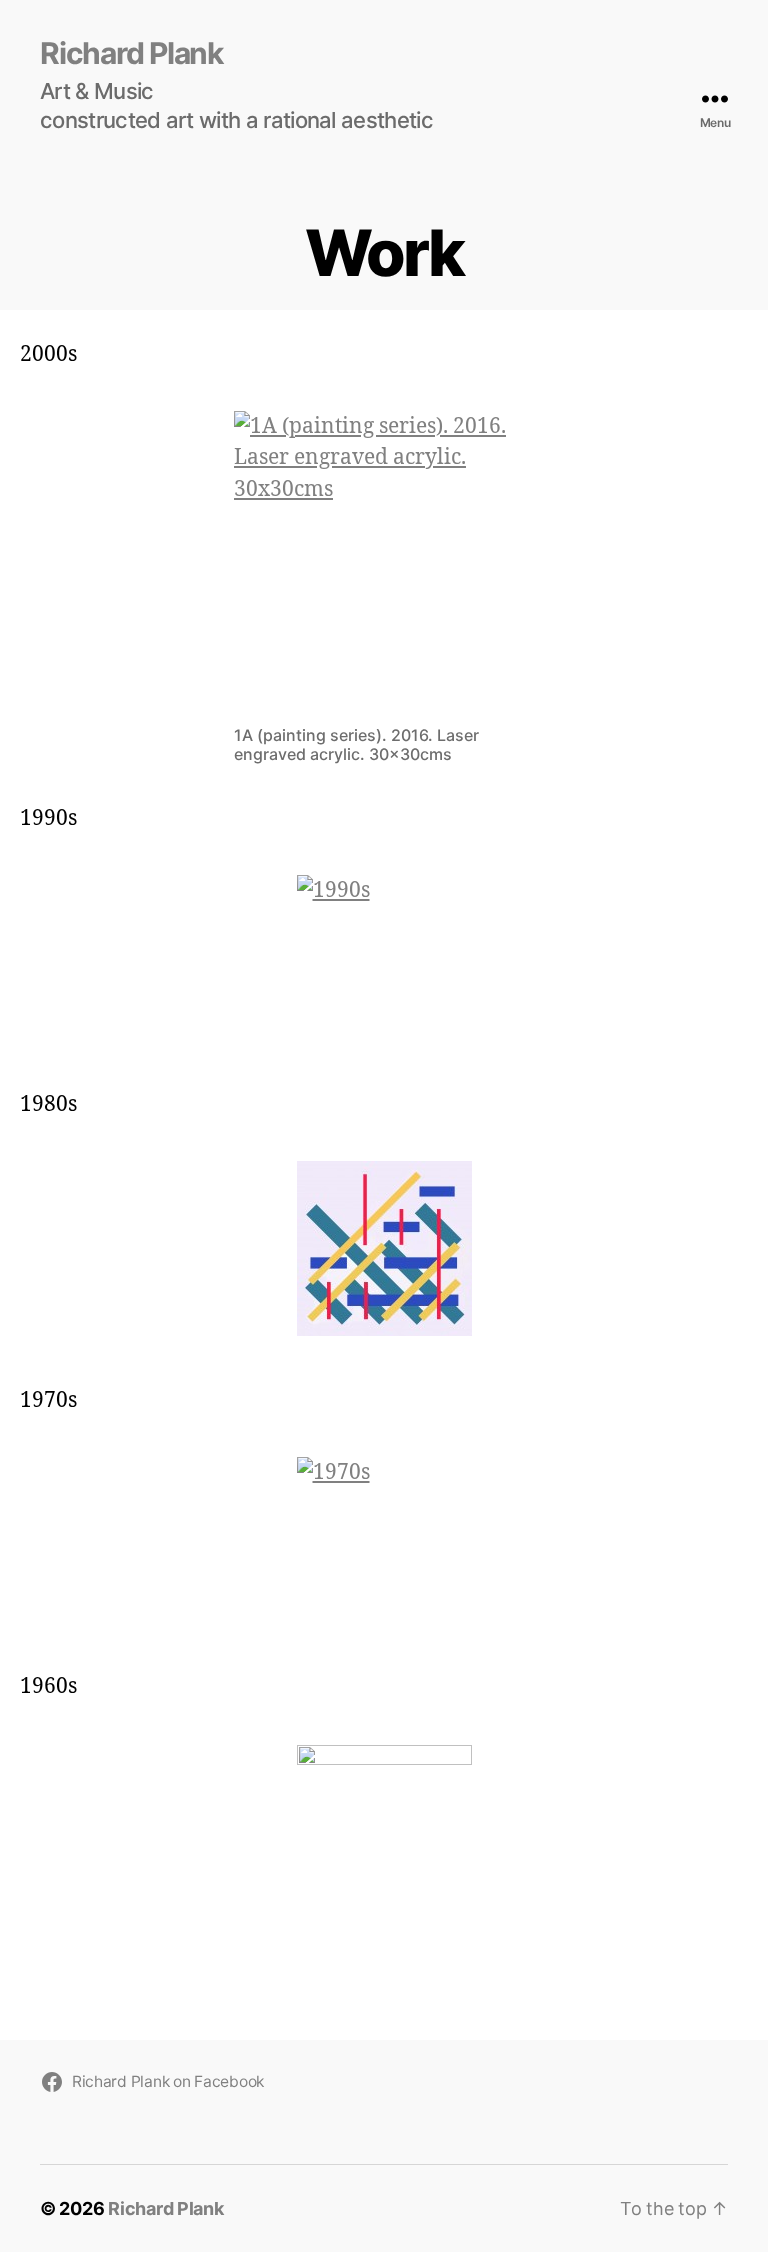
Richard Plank (131, 53)
